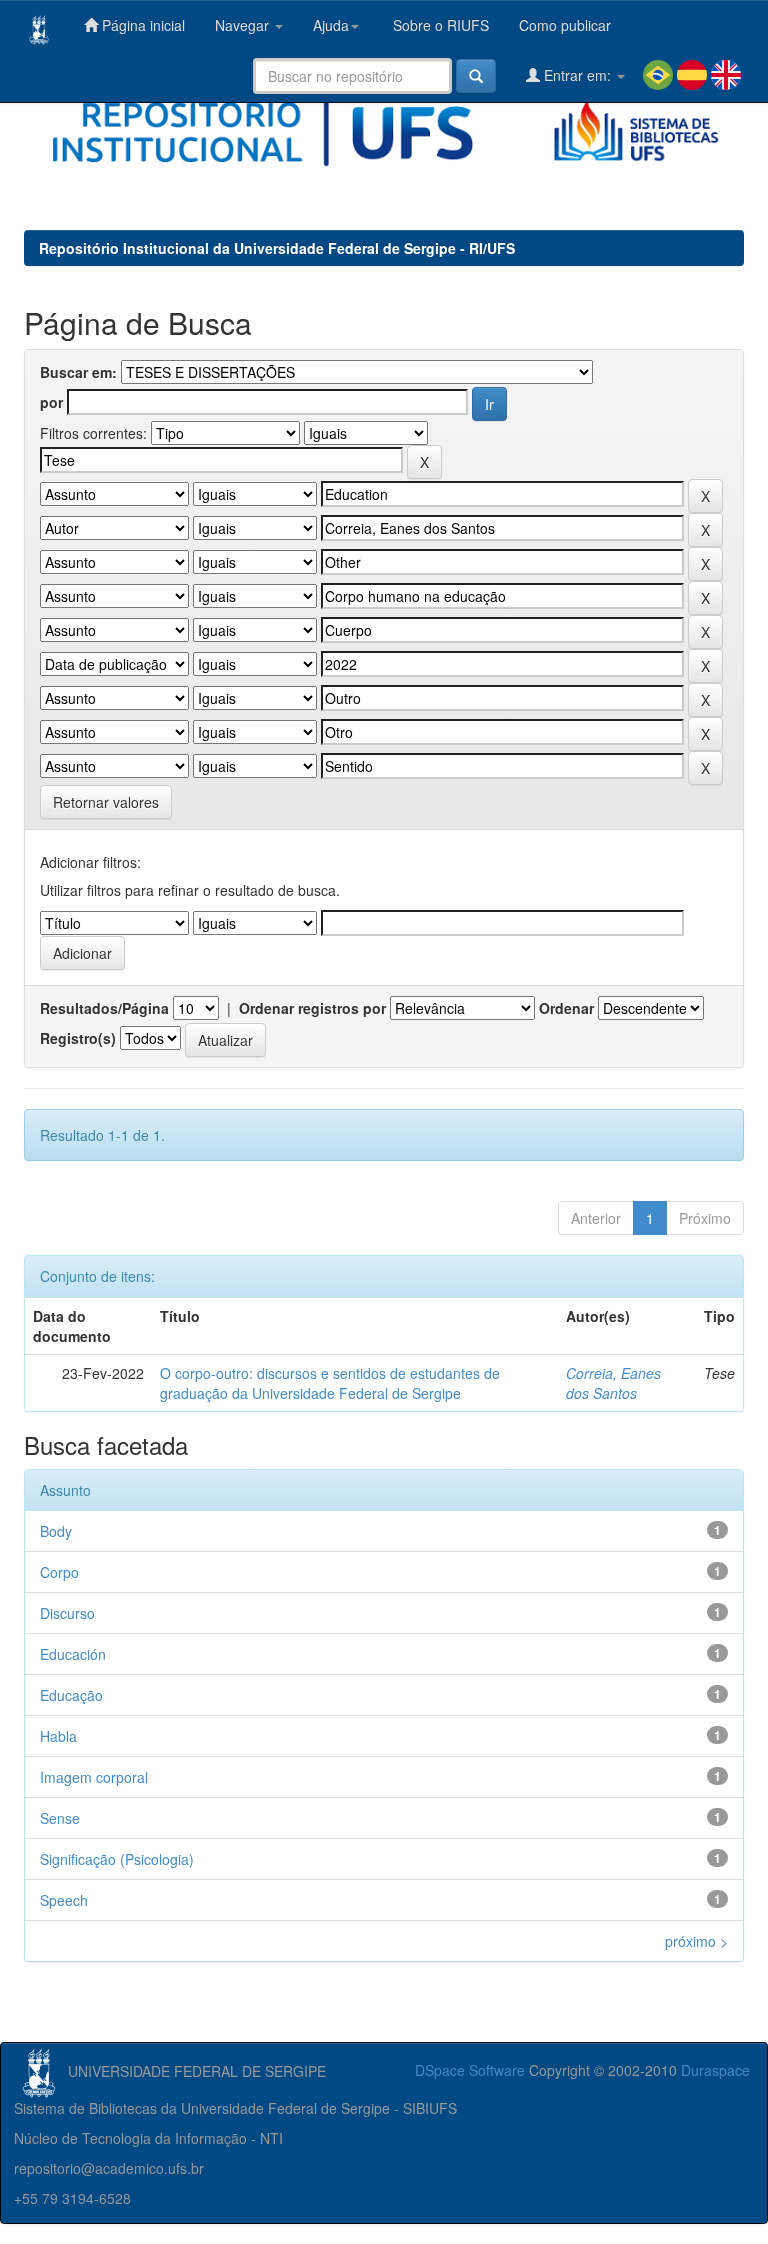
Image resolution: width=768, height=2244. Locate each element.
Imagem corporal (94, 1777)
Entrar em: (577, 75)
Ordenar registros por (312, 1008)
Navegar (244, 25)
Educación (73, 1654)
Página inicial (141, 25)
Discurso (67, 1613)
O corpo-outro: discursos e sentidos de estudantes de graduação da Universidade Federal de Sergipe (330, 1383)
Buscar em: (78, 372)
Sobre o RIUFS (439, 25)
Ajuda (331, 25)
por (51, 402)
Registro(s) (78, 1038)
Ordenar (566, 1008)
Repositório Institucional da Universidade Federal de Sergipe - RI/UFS (277, 248)
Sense (60, 1818)
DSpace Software (470, 2070)
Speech (64, 1900)
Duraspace (715, 2070)
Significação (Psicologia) (117, 1859)
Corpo (59, 1572)
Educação (71, 1695)
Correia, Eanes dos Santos (613, 1383)
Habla (58, 1736)
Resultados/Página (104, 1008)
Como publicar (565, 25)
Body (56, 1531)
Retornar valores (106, 802)
